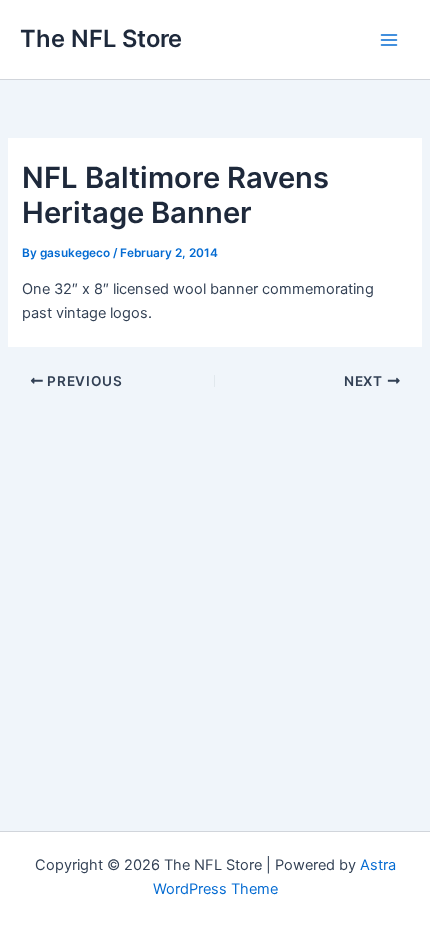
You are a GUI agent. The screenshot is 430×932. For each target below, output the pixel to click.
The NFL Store (101, 38)
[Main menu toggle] (389, 40)
